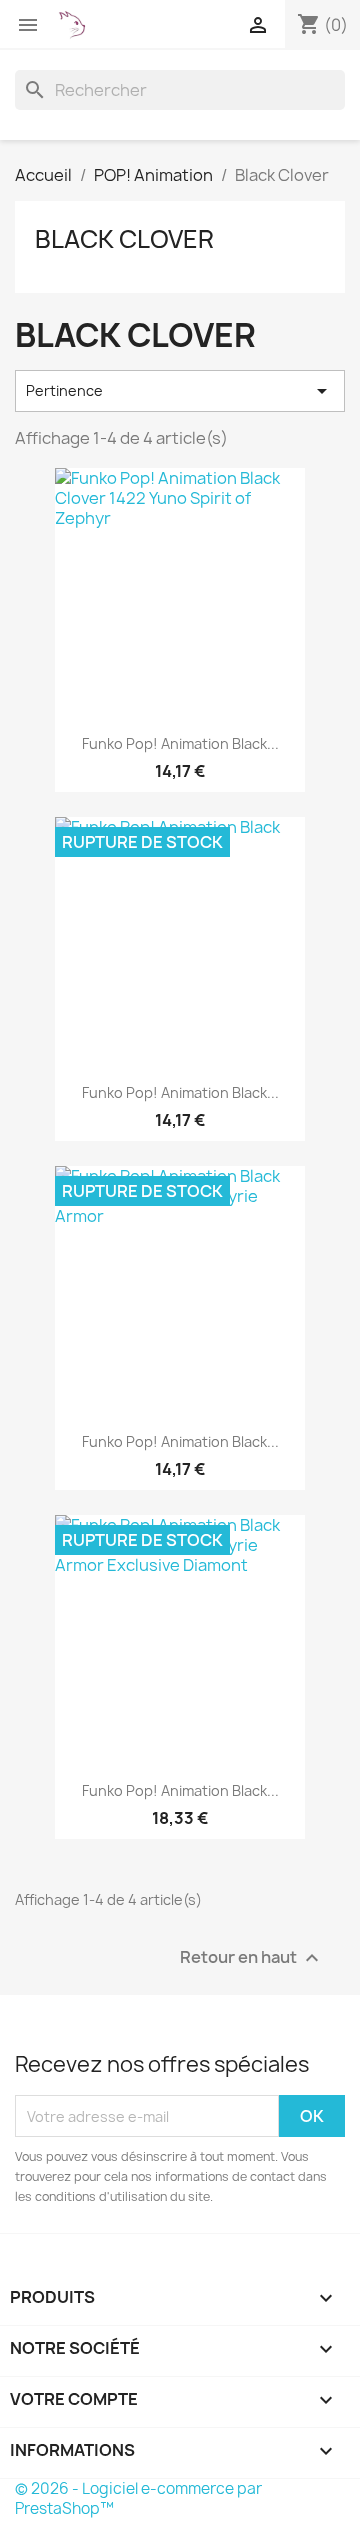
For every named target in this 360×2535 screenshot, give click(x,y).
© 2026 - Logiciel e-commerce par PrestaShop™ (138, 2498)
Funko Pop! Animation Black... (180, 743)
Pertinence (180, 391)
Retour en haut (252, 1958)
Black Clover (124, 239)
